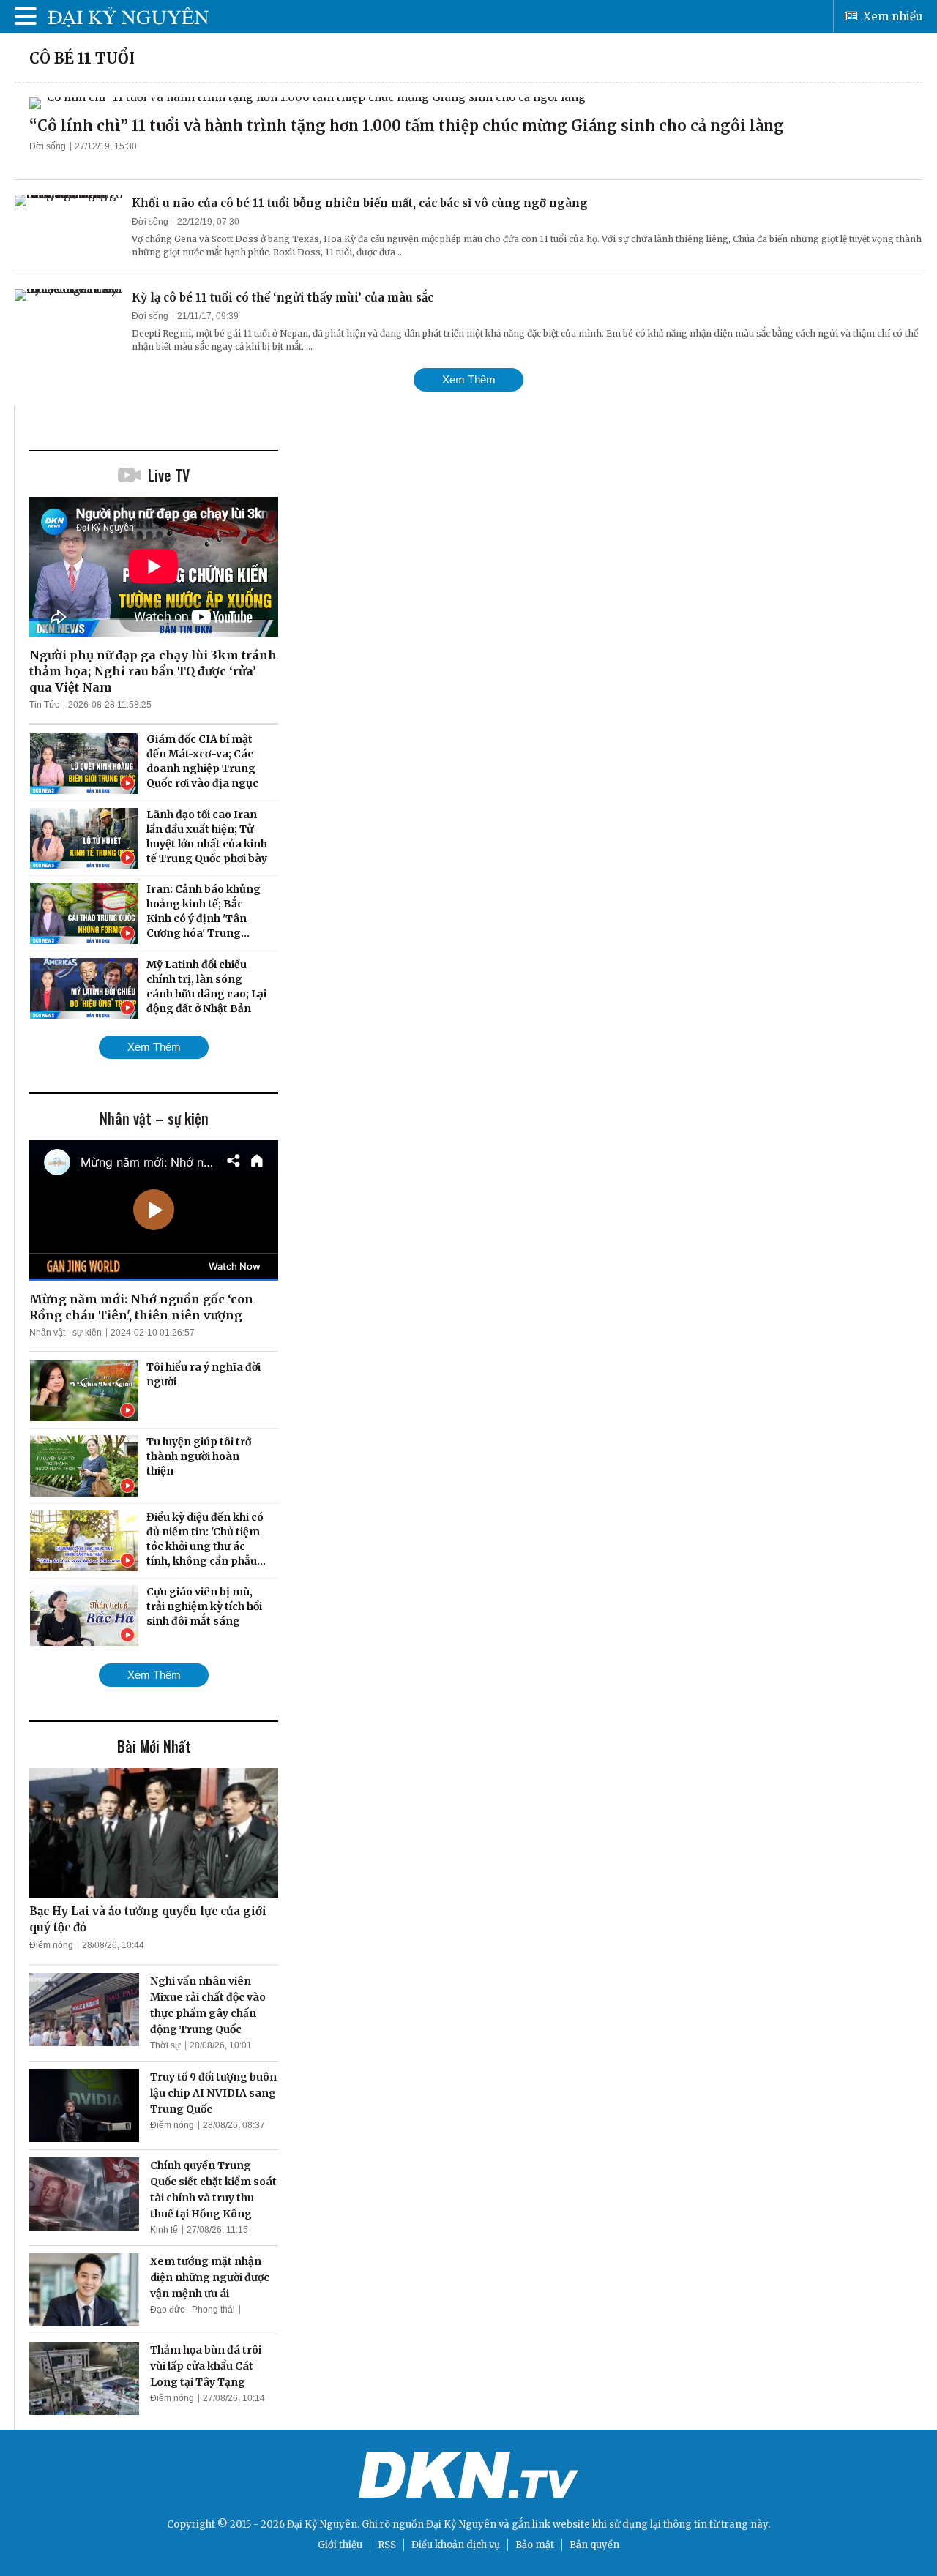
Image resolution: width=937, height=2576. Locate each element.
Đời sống (48, 146)
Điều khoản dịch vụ (456, 2545)
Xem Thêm (469, 379)
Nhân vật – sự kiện (154, 1118)
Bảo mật (535, 2545)
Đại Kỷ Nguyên (461, 2524)
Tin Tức (44, 705)
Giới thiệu (340, 2545)
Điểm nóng (51, 1945)
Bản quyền (594, 2545)
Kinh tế (164, 2230)
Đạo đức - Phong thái (193, 2310)
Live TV (169, 475)
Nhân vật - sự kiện (66, 1333)
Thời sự (165, 2045)
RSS (387, 2545)
